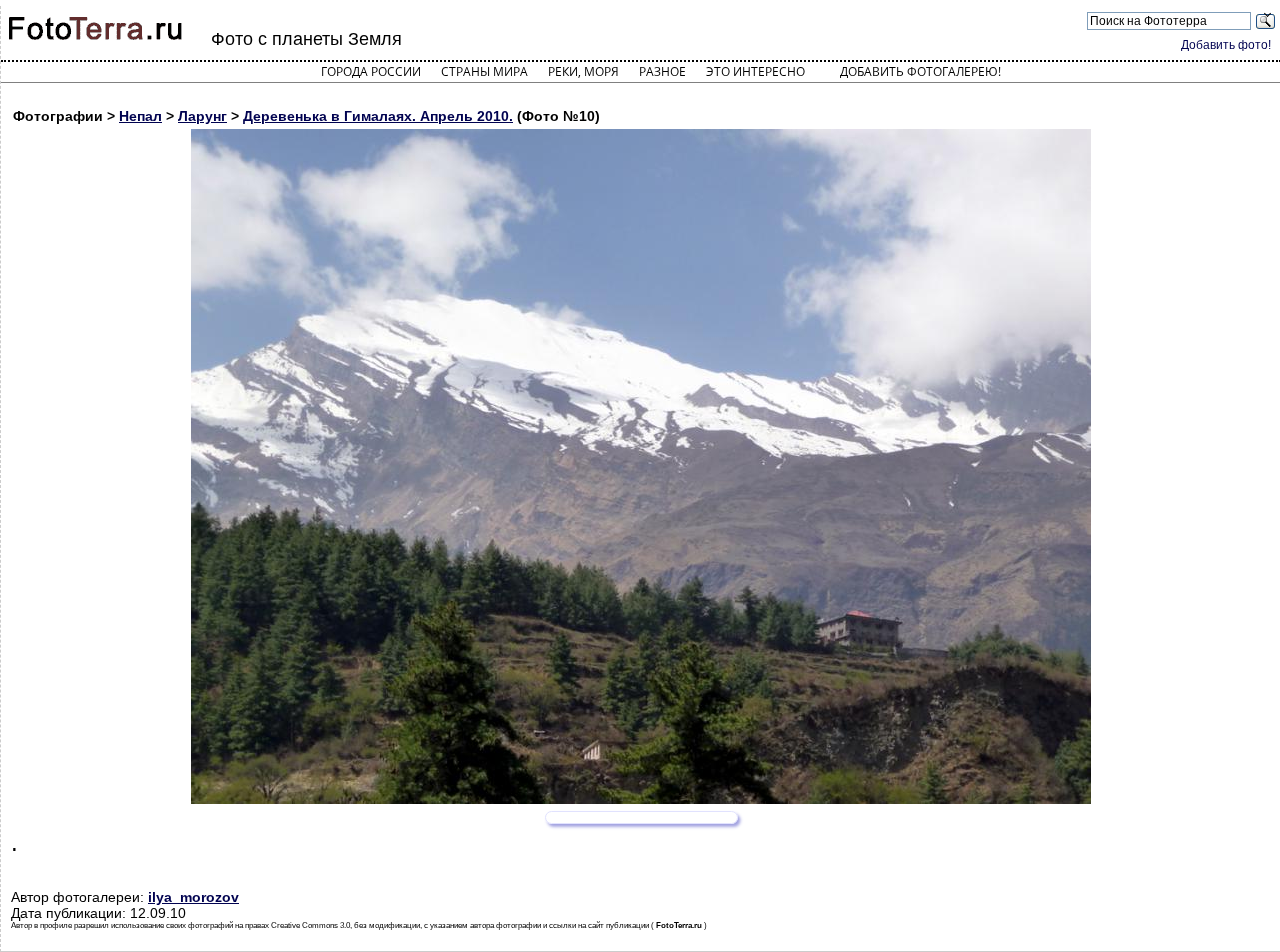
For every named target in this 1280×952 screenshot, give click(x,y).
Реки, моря (583, 71)
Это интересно (755, 71)
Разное (662, 71)
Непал (140, 116)
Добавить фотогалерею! (920, 71)
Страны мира (484, 71)
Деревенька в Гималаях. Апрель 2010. (378, 116)
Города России (371, 71)
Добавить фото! (1226, 45)
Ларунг (202, 116)
